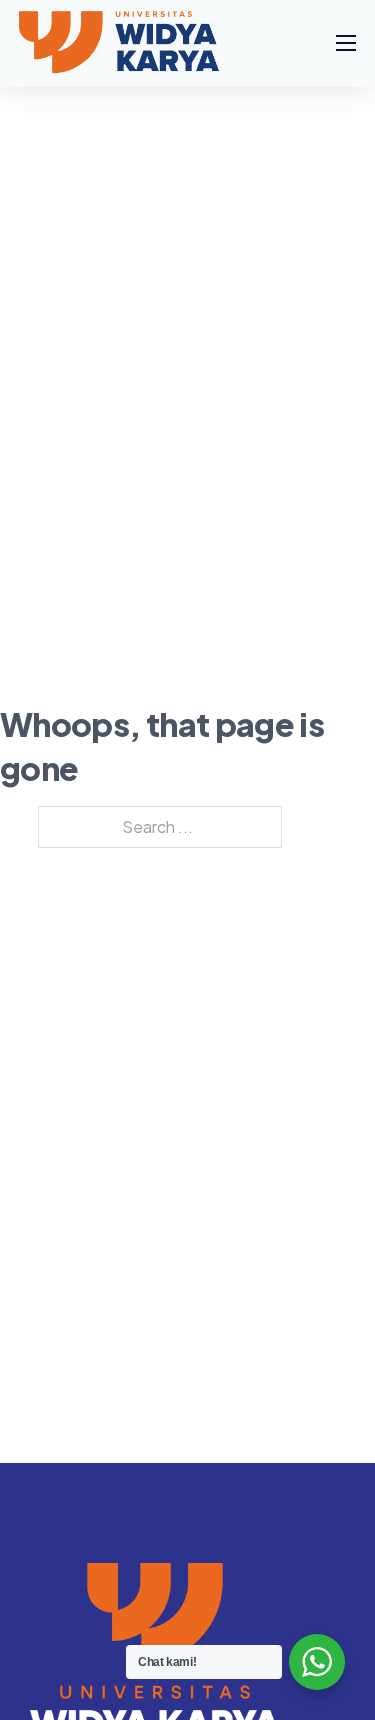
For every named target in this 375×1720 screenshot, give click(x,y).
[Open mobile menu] (346, 43)
